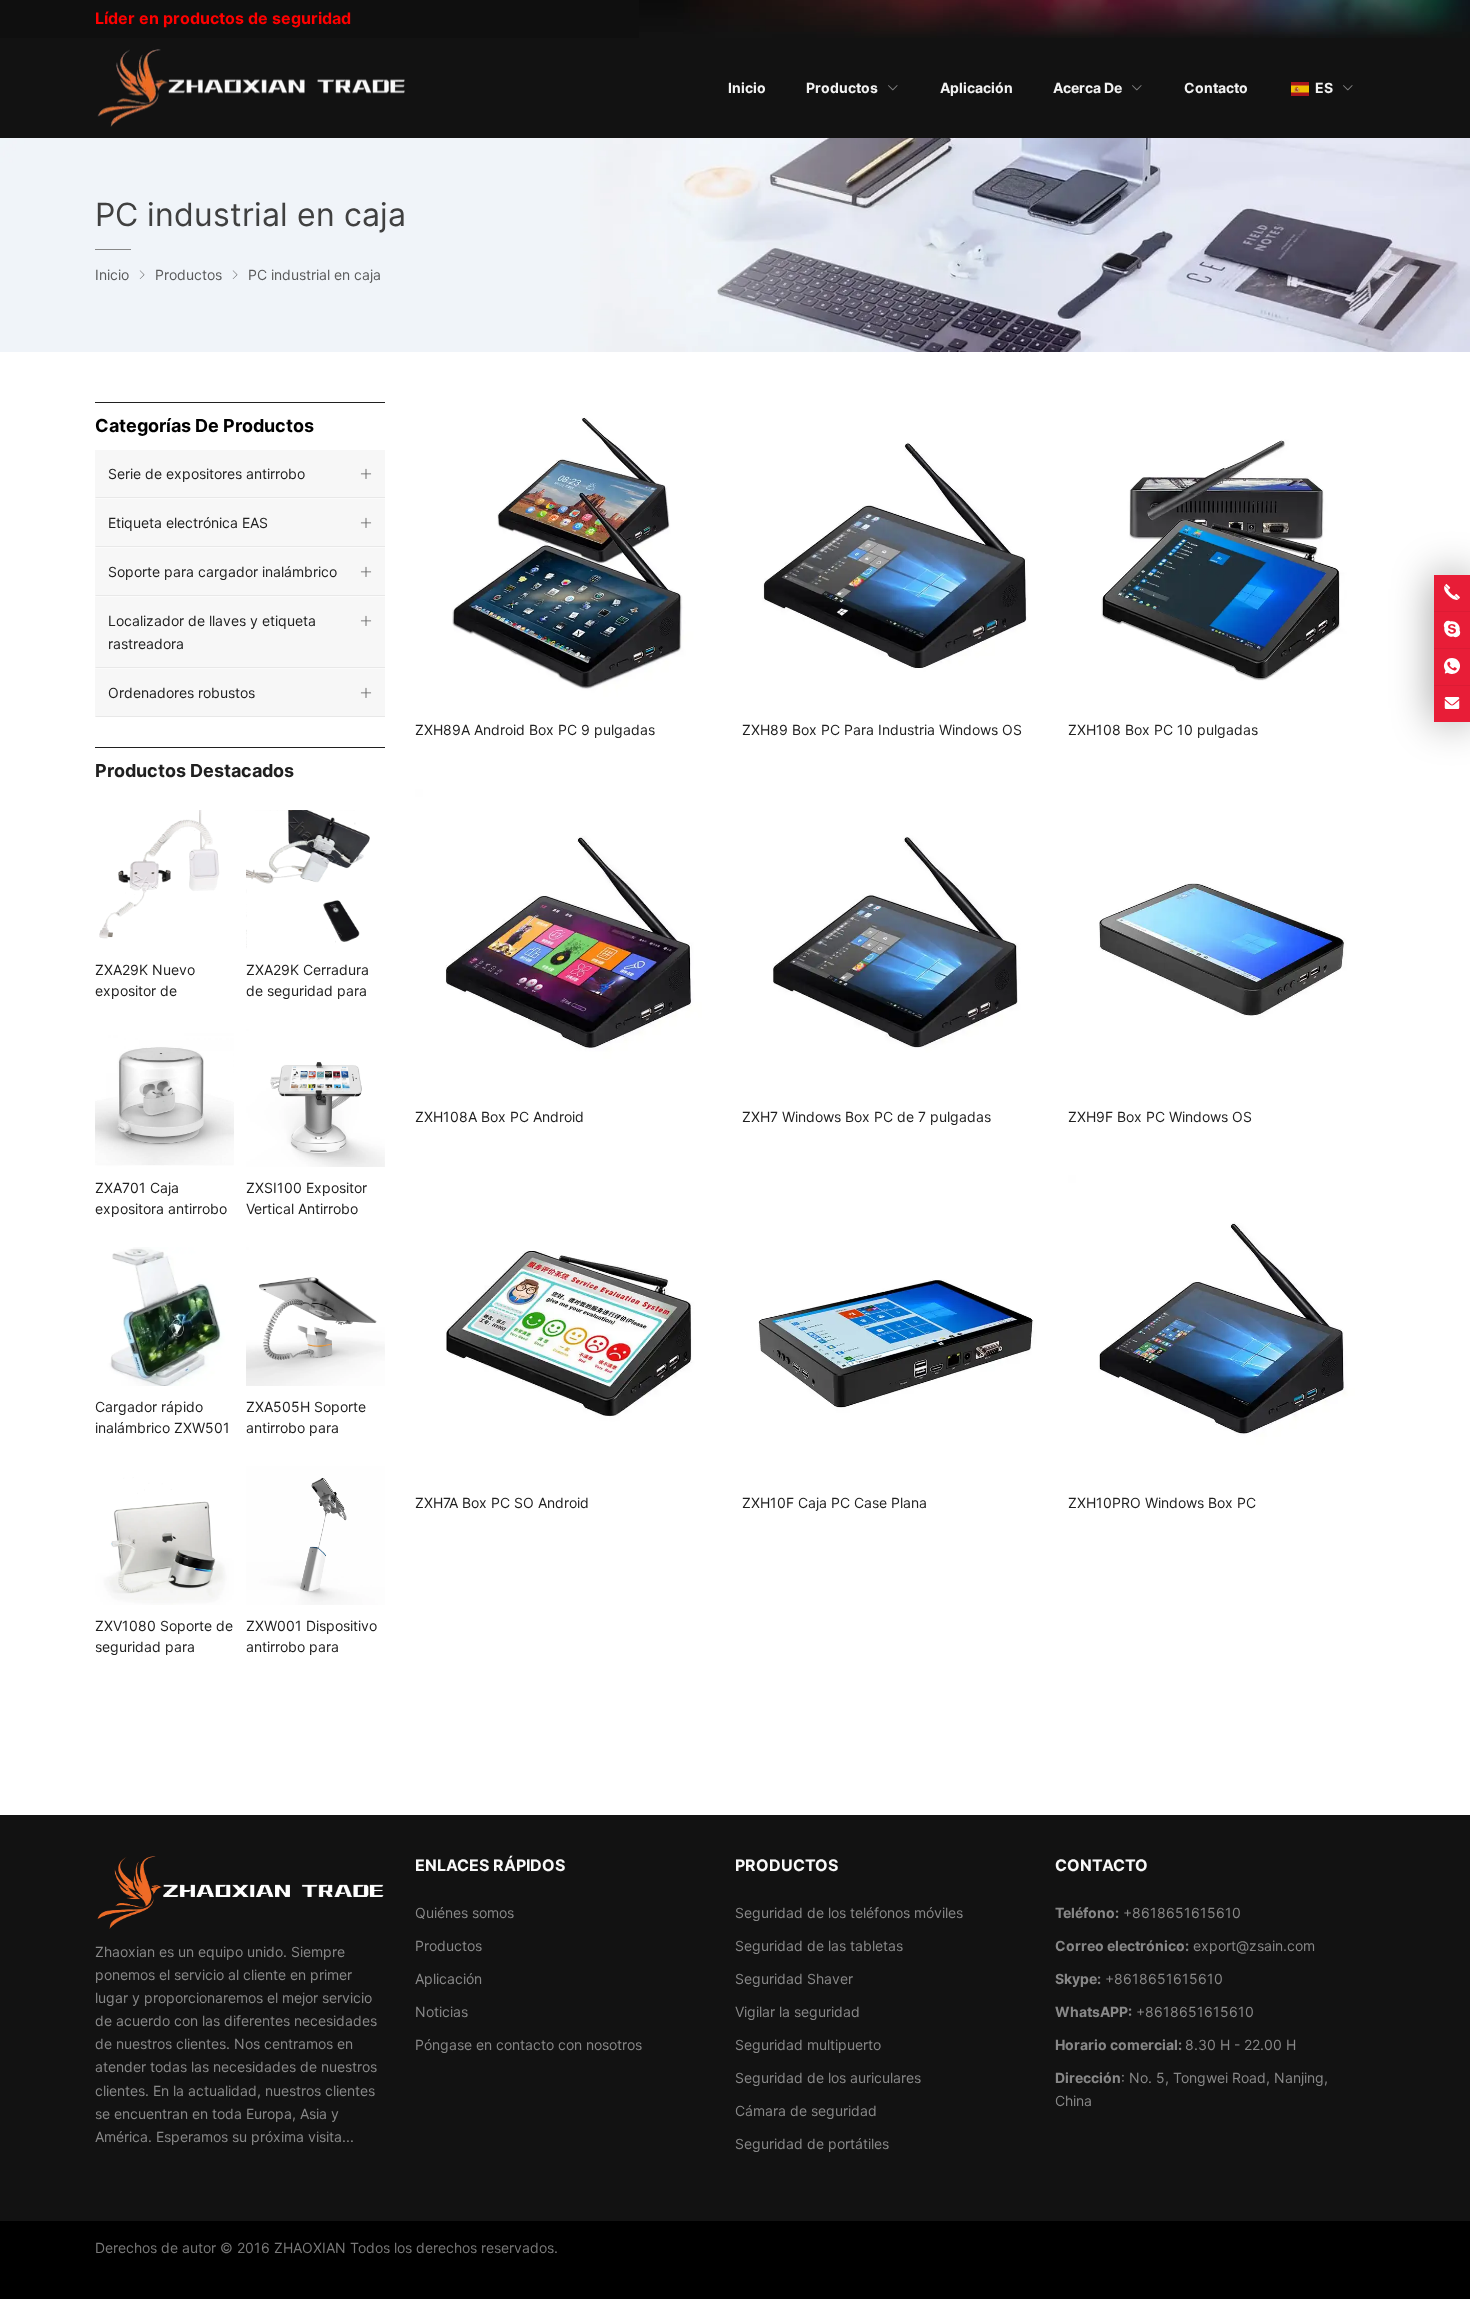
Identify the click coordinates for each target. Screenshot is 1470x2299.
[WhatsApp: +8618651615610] (1452, 667)
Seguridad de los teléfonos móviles (849, 1912)
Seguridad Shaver (794, 1978)
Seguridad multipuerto (808, 2044)
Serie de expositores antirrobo (206, 473)
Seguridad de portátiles (812, 2143)
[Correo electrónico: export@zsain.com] (1452, 704)
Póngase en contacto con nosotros (528, 2044)
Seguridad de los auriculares (828, 2077)
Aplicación (448, 1978)
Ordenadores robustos (181, 692)
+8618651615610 (1164, 1978)
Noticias (441, 2011)
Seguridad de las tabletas (819, 1945)
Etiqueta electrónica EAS (188, 522)
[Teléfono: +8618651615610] (1452, 593)
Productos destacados (194, 770)
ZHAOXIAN (310, 2247)
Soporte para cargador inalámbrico (222, 571)
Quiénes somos (464, 1912)
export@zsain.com (1254, 1945)
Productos (448, 1945)
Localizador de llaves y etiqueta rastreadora (212, 632)
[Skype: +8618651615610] (1452, 630)
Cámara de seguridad (806, 2110)
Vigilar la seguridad (797, 2011)
